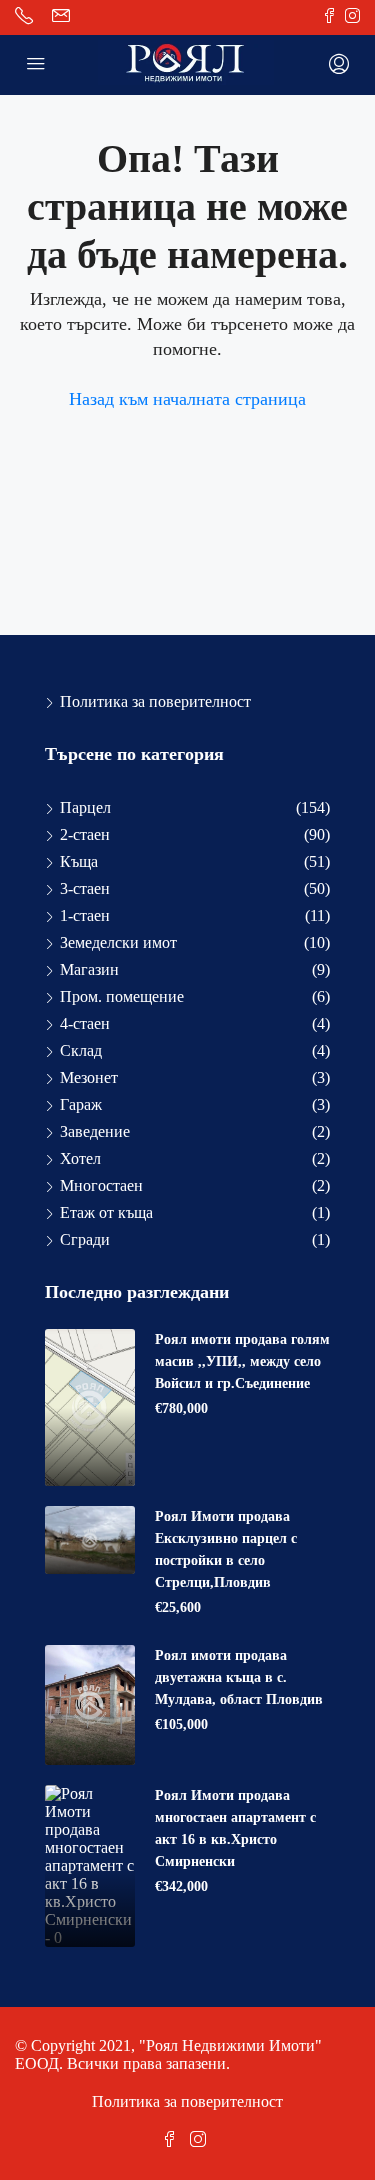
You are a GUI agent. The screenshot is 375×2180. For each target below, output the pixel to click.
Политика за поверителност (155, 701)
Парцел (85, 807)
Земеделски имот (118, 942)
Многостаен (101, 1185)
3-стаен (85, 888)
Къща (79, 861)
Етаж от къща (106, 1212)
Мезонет (89, 1077)
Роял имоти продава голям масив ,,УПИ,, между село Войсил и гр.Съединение (242, 1361)
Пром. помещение (122, 996)
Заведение (95, 1131)
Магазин (89, 969)
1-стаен (85, 915)
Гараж (81, 1104)
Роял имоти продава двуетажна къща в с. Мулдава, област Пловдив (239, 1677)
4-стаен (85, 1023)
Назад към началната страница (187, 399)
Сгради (85, 1239)
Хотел (80, 1158)
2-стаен (85, 834)
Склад (81, 1050)
